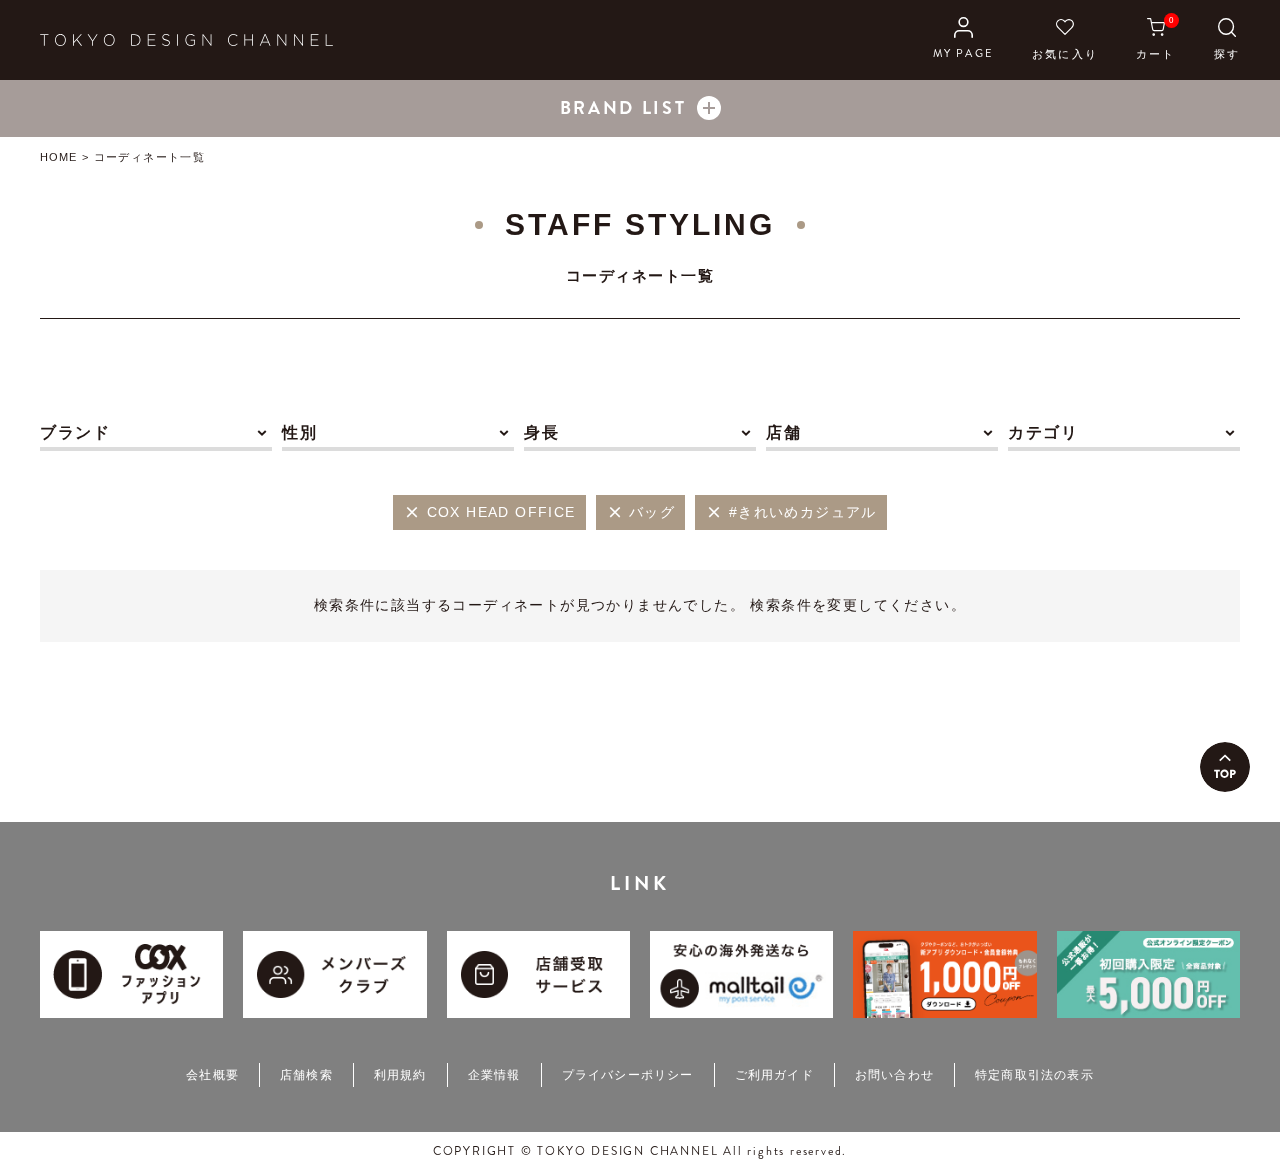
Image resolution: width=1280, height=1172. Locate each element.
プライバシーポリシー (628, 1075)
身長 (541, 432)
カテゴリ (1043, 432)
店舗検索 (306, 1075)
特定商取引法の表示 (1034, 1075)
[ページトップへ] (1225, 767)
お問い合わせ (894, 1075)
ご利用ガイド (774, 1075)
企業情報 (494, 1075)
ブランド (75, 432)
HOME (58, 157)
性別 (299, 432)
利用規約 (400, 1075)
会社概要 (212, 1075)
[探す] (1227, 40)
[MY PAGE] (963, 40)
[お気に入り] (1065, 40)
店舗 (783, 432)
